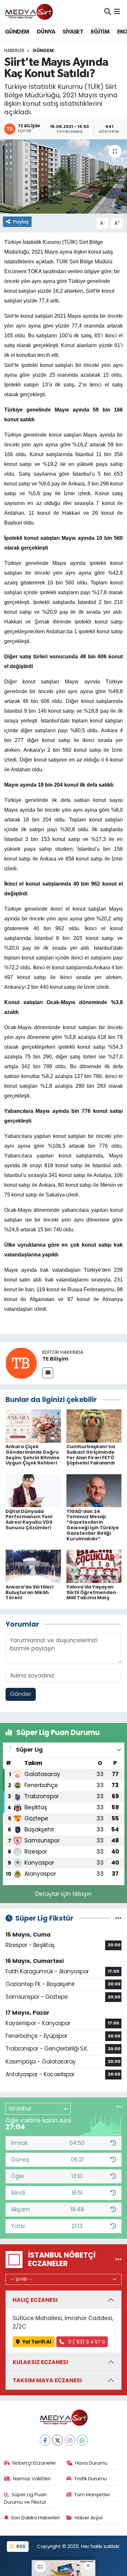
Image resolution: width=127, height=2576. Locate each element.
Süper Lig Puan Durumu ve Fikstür (26, 2498)
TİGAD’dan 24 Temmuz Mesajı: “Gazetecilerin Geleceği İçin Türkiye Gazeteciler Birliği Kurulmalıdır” (93, 1525)
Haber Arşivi (89, 2518)
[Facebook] (45, 2440)
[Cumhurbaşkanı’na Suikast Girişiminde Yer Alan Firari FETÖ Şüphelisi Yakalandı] (94, 1425)
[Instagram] (70, 2440)
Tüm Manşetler (92, 2494)
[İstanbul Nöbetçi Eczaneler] (118, 2260)
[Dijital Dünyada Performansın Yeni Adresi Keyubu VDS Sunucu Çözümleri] (33, 1490)
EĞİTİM (100, 32)
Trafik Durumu (90, 2478)
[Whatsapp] (82, 2440)
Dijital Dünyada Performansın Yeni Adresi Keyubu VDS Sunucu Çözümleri (29, 1519)
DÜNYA (46, 32)
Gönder (21, 1694)
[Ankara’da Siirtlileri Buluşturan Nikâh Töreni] (33, 1566)
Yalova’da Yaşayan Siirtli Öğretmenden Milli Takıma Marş (91, 1592)
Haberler (14, 50)
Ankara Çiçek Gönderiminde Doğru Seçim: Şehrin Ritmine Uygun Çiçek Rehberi (33, 1455)
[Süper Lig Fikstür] (118, 1918)
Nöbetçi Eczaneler (34, 2463)
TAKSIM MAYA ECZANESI (47, 2380)
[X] (57, 2440)
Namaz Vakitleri (32, 2478)
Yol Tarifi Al (37, 2342)
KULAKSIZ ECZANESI (40, 2362)
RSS (20, 2546)
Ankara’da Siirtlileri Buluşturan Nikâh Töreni (29, 1592)
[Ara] (108, 12)
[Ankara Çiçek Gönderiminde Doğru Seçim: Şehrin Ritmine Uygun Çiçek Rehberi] (33, 1425)
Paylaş (21, 222)
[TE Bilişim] (21, 1363)
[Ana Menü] (117, 12)
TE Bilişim (55, 1359)
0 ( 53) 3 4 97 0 (86, 2342)
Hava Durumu (91, 2463)
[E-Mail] (48, 1373)
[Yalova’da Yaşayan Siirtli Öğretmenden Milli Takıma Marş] (94, 1566)
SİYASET (73, 32)
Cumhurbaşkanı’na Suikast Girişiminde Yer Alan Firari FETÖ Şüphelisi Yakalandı (91, 1455)
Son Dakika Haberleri (35, 2518)
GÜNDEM (17, 32)
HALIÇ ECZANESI (35, 2300)
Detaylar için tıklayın (63, 1894)
